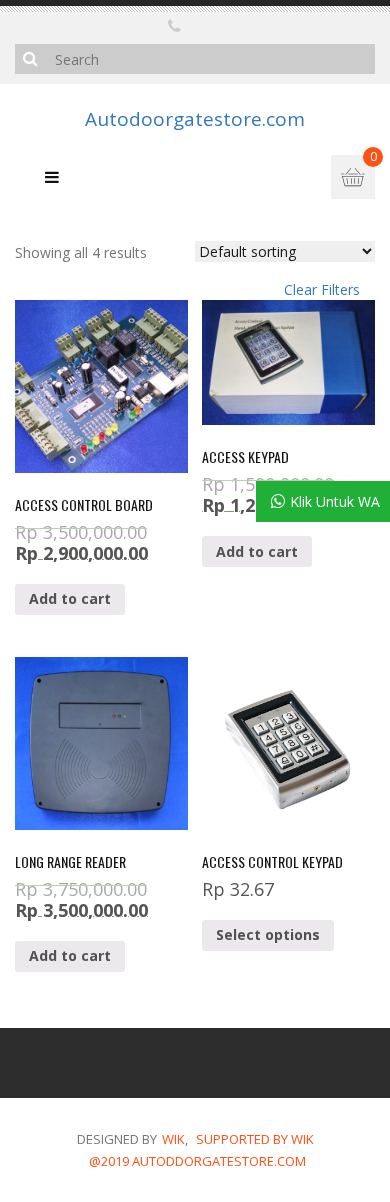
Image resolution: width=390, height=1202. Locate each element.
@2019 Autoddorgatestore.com (197, 1161)
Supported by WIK (255, 1139)
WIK (173, 1139)
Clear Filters (322, 289)
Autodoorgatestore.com (195, 119)
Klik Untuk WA (335, 501)
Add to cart (70, 598)
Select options (268, 934)
